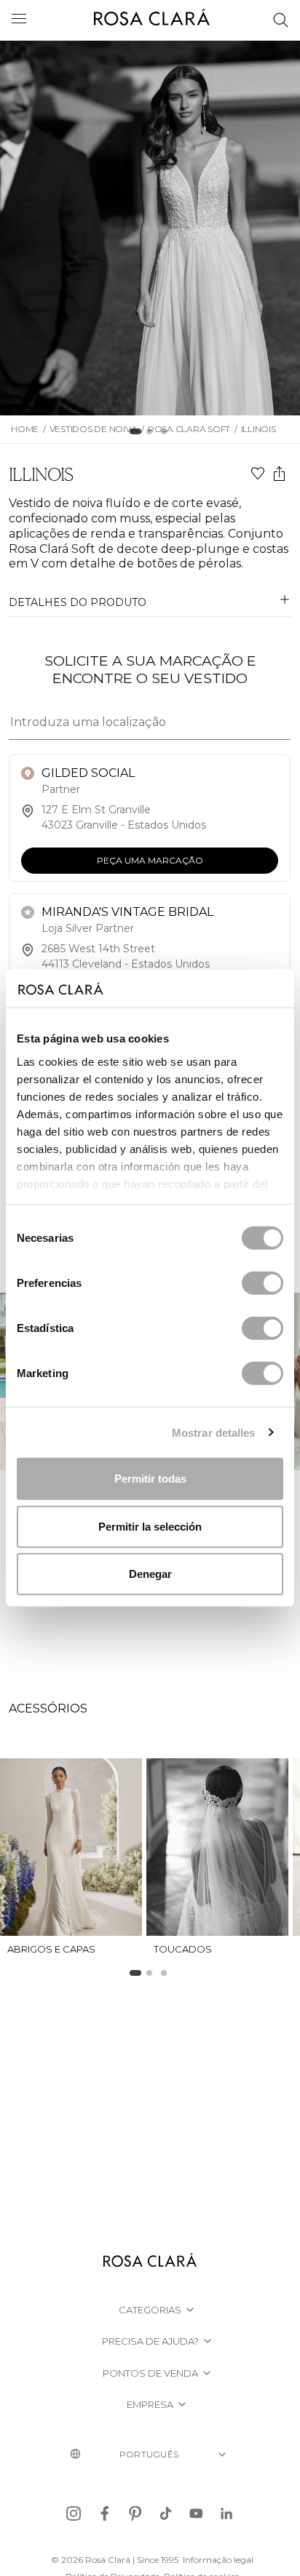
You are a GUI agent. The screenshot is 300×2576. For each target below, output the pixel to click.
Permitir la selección (150, 1526)
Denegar (150, 1574)
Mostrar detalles (214, 1432)
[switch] (262, 1283)
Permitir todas (150, 1479)
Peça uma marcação (150, 860)
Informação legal (218, 2560)
